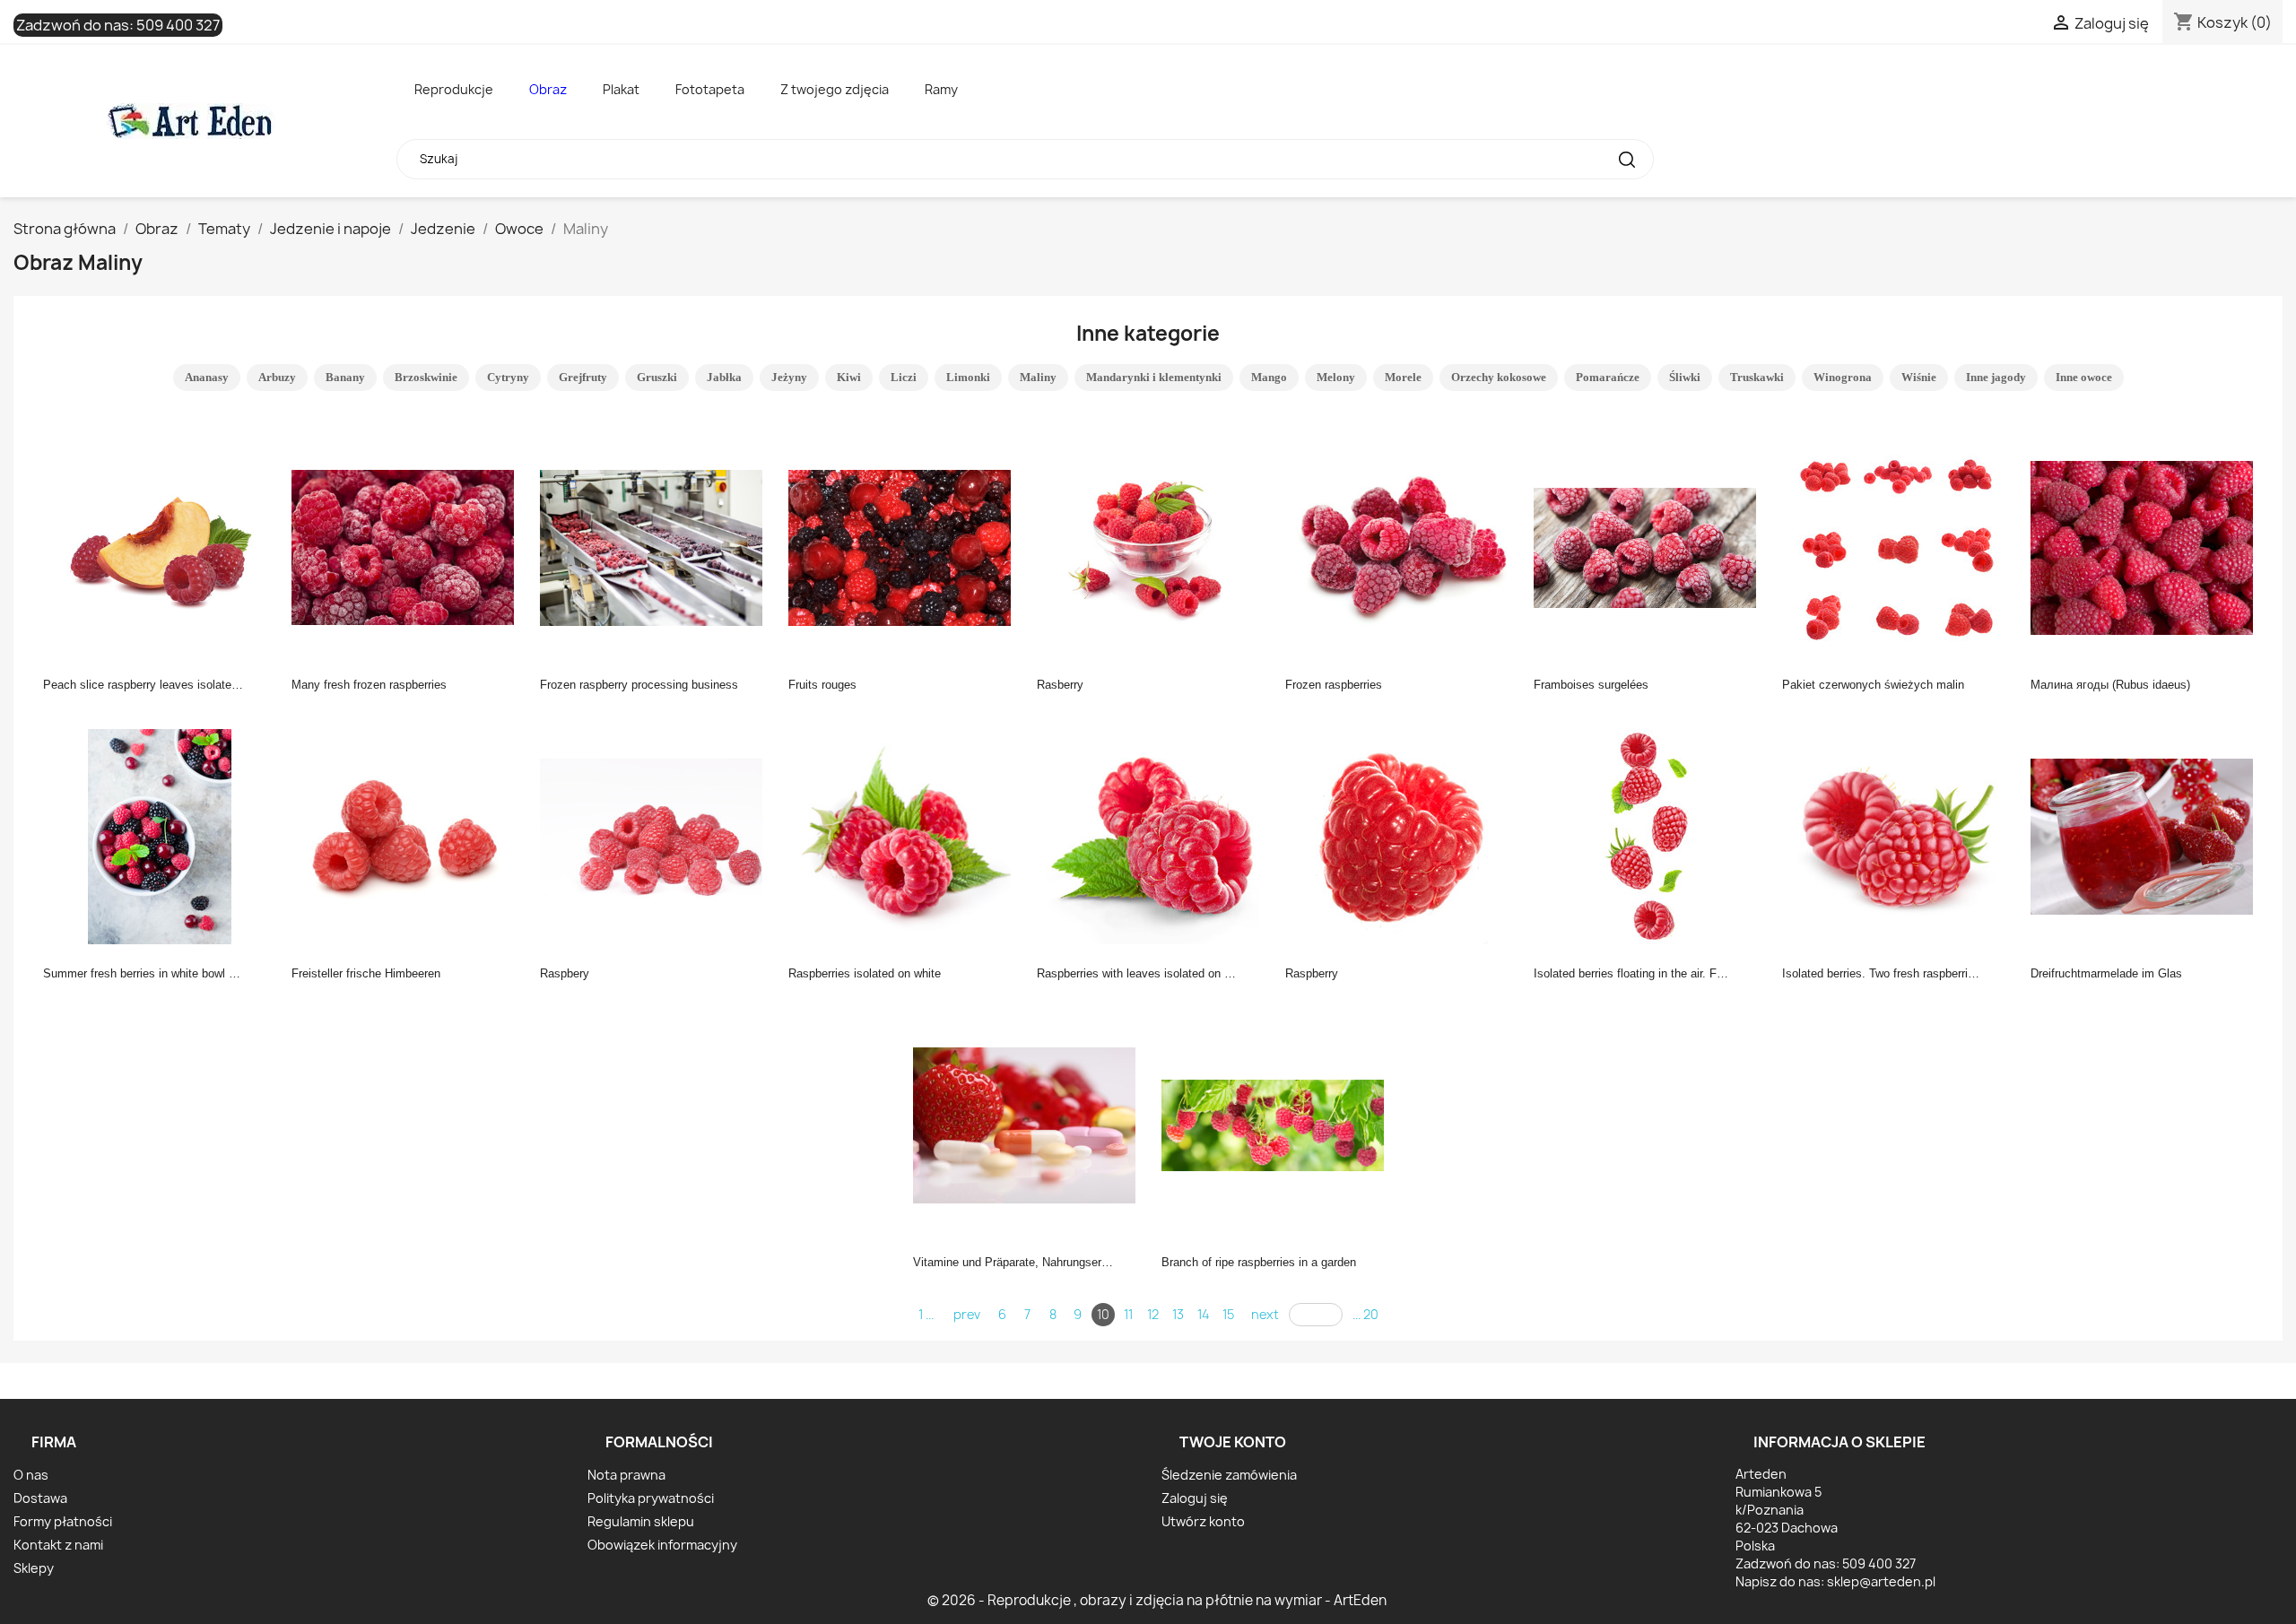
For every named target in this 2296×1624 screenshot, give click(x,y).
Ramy (941, 89)
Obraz (548, 89)
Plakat (621, 89)
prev (967, 1314)
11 (1128, 1314)
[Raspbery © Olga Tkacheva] (657, 835)
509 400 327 (178, 25)
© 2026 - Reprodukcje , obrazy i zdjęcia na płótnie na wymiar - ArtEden (1157, 1600)
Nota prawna (626, 1475)
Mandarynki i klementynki (1154, 377)
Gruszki (657, 377)
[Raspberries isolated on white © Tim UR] (905, 835)
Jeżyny (789, 377)
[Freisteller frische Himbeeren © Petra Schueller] (408, 835)
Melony (1336, 377)
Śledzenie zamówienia (1229, 1475)
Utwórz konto (1203, 1521)
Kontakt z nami (58, 1545)
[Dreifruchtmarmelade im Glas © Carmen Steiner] (2147, 835)
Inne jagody (1996, 377)
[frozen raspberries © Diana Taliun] (1402, 546)
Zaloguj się (1195, 1498)
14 (1204, 1314)
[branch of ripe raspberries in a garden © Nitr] (1278, 1124)
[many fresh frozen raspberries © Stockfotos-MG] (408, 546)
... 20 (1365, 1314)
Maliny (1038, 377)
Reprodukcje (454, 89)
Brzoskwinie (426, 377)
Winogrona (1843, 377)
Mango (1269, 377)
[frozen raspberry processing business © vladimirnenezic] (657, 546)
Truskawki (1757, 377)
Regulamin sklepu (641, 1521)
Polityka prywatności (651, 1498)
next (1265, 1314)
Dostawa (40, 1498)
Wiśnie (1919, 377)
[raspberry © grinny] (1402, 835)
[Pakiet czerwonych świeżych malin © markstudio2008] (1899, 546)
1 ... (926, 1314)
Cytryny (508, 377)
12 (1153, 1314)
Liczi (904, 377)
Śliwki (1685, 377)
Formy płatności (63, 1521)
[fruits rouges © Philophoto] (905, 546)
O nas (31, 1475)
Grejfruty (583, 377)
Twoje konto (1233, 1442)
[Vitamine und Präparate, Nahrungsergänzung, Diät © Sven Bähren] (1030, 1124)
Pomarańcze (1608, 377)
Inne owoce (2084, 377)
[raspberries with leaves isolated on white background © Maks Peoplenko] (1153, 835)
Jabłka (724, 377)
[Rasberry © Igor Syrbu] (1153, 546)
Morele (1403, 377)
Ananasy (207, 377)
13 (1178, 1314)
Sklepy (34, 1568)
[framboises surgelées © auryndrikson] (1650, 546)
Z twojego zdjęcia (835, 89)
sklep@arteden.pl (1881, 1581)
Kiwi (849, 377)
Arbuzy (277, 377)
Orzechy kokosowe (1499, 377)
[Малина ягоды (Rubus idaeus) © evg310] (2147, 546)
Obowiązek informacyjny (662, 1545)
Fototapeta (710, 89)
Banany (345, 377)
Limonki (968, 377)
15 (1228, 1314)
